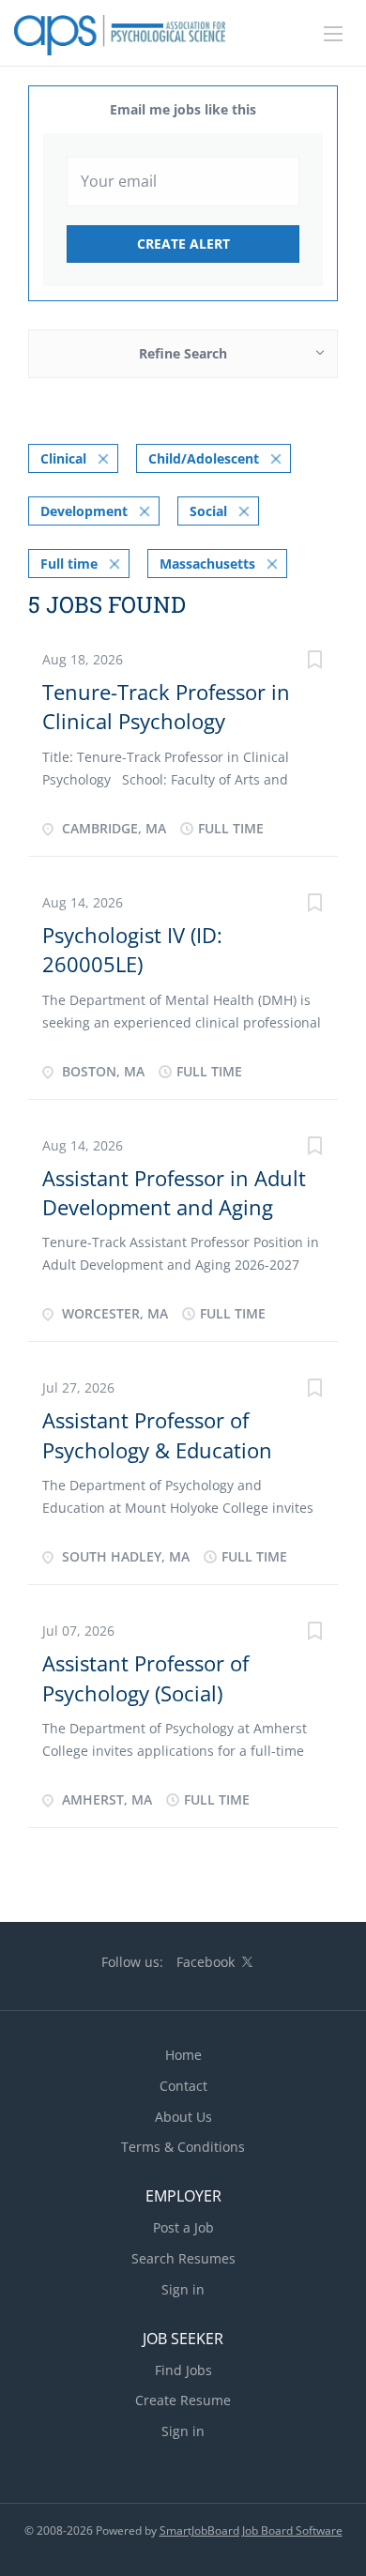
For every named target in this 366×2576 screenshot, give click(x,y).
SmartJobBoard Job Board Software (251, 2530)
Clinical (63, 458)
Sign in (183, 2289)
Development (84, 511)
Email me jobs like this (183, 109)
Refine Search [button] (183, 353)
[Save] (314, 662)
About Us (183, 2117)
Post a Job (183, 2227)
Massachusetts (207, 564)
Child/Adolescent (204, 458)
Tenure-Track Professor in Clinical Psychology (166, 706)
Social (208, 511)
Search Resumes (183, 2258)
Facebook (206, 1962)
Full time (69, 564)
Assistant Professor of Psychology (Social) (145, 1677)
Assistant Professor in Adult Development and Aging (174, 1192)
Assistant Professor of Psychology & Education (157, 1434)
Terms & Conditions (183, 2147)
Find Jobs (183, 2370)
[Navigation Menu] (333, 34)
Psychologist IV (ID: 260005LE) (132, 949)
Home (183, 2055)
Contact (183, 2086)
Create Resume (183, 2400)
